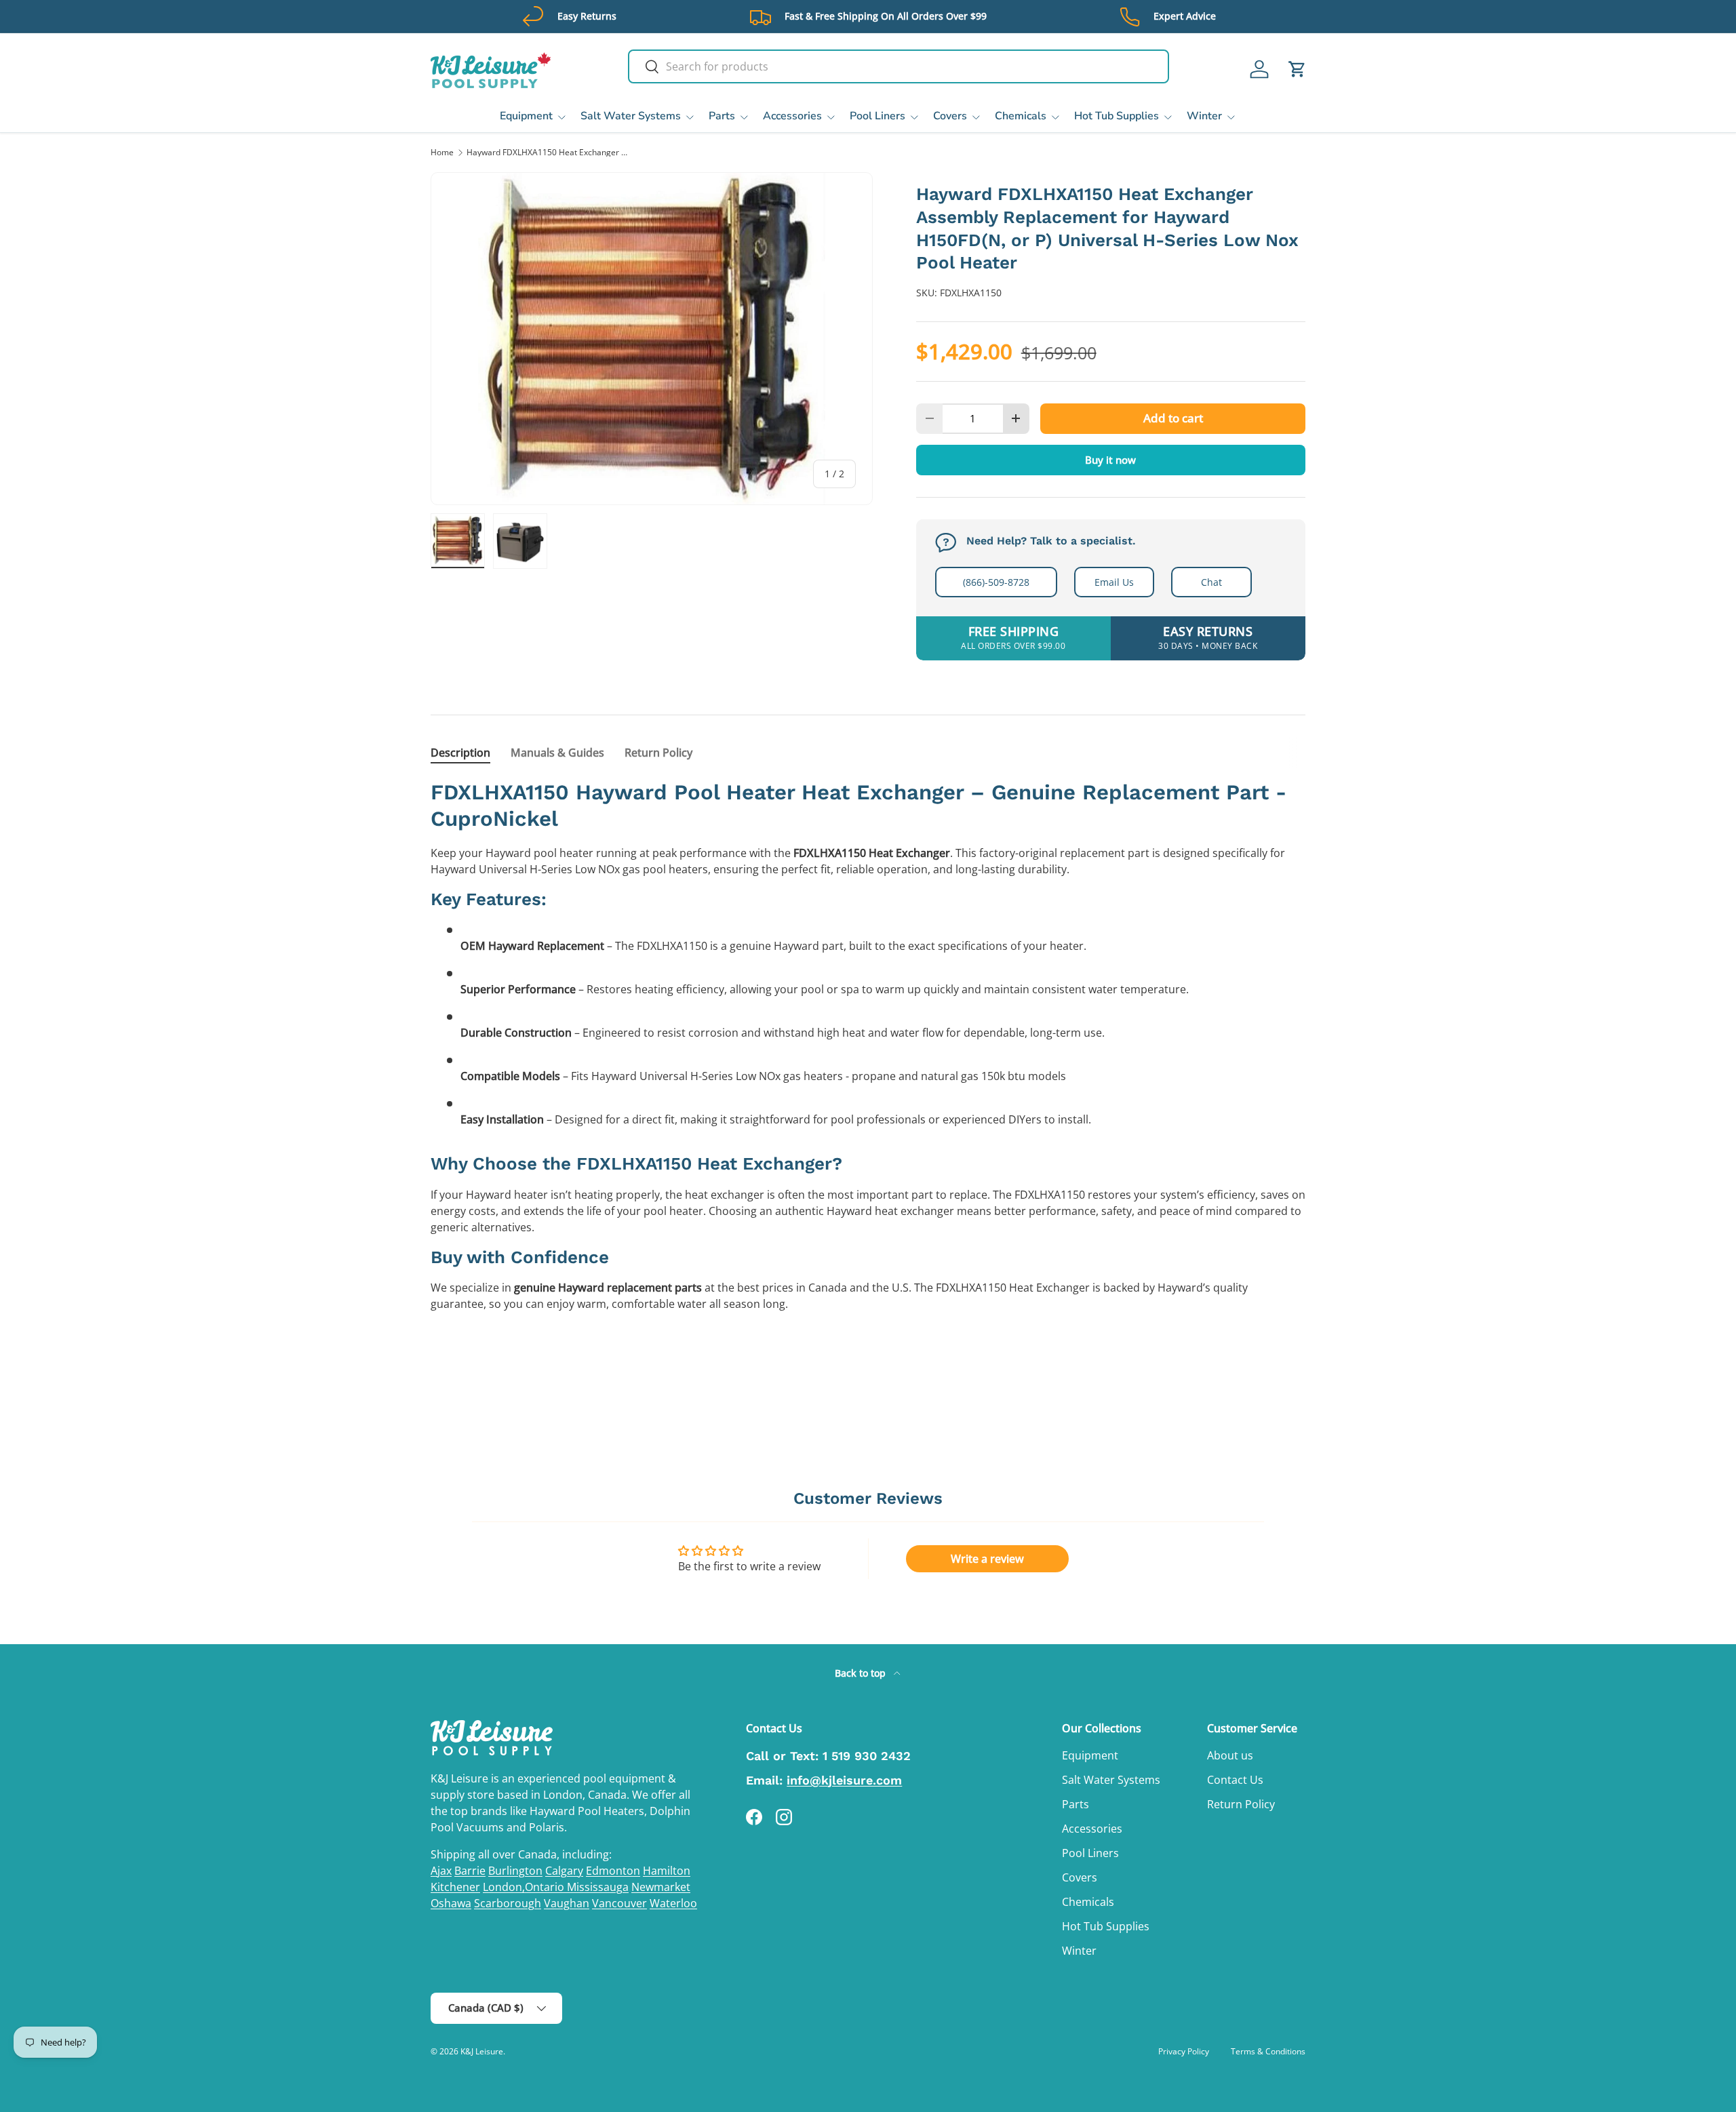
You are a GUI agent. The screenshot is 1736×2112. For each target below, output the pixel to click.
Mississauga (598, 1887)
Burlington (515, 1871)
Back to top (862, 1673)
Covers (950, 116)
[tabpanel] (868, 1076)
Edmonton (613, 1871)
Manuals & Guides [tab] (557, 753)
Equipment (526, 116)
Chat (1211, 582)
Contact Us (1235, 1780)
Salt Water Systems (631, 116)
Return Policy (1241, 1804)
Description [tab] (460, 753)
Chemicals (1021, 116)
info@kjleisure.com (844, 1780)
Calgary (564, 1871)
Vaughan (567, 1903)
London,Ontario (525, 1887)
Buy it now (1110, 460)
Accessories (792, 116)
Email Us (1114, 582)
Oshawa (451, 1903)
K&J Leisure (482, 2051)
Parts (722, 116)
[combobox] (899, 66)
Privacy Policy (1184, 2051)
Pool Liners (877, 116)
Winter (1204, 116)
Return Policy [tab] (658, 753)
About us (1230, 1755)
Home (442, 153)
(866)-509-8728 (996, 582)
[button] (1297, 69)
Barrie (470, 1871)
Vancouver (619, 1903)
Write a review (987, 1559)
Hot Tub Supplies (1117, 116)
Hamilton (667, 1871)
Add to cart (1173, 418)
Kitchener (455, 1887)
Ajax (441, 1871)
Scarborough (508, 1903)
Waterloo (673, 1903)
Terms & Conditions (1268, 2051)
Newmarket (661, 1887)
